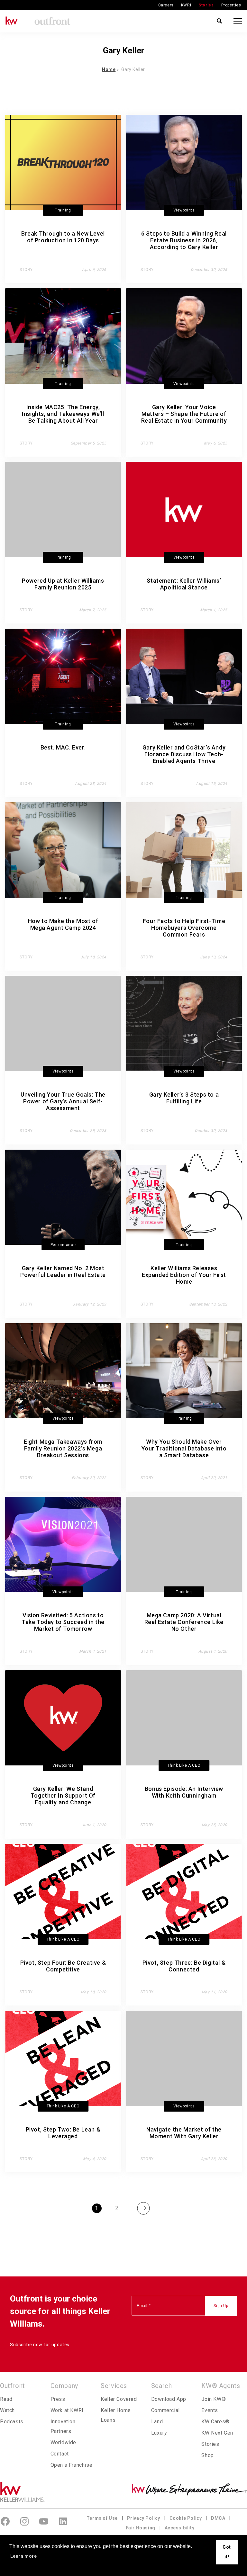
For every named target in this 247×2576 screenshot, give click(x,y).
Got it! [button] (227, 2552)
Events (210, 2410)
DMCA (218, 2518)
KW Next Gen (217, 2433)
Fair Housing (141, 2528)
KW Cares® (215, 2422)
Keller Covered (119, 2399)
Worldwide (63, 2442)
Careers (166, 5)
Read (6, 2399)
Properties (231, 5)
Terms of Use (102, 2518)
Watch (7, 2410)
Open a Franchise (72, 2465)
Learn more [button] (24, 2556)
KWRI (186, 5)
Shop (207, 2455)
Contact (60, 2454)
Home (109, 69)
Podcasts (12, 2422)
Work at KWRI (67, 2410)
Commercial (165, 2410)
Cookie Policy (186, 2518)
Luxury (159, 2433)
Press (58, 2399)
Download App (169, 2399)
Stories (206, 5)
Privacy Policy (144, 2518)
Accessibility (180, 2528)
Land (157, 2422)
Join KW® (214, 2399)
